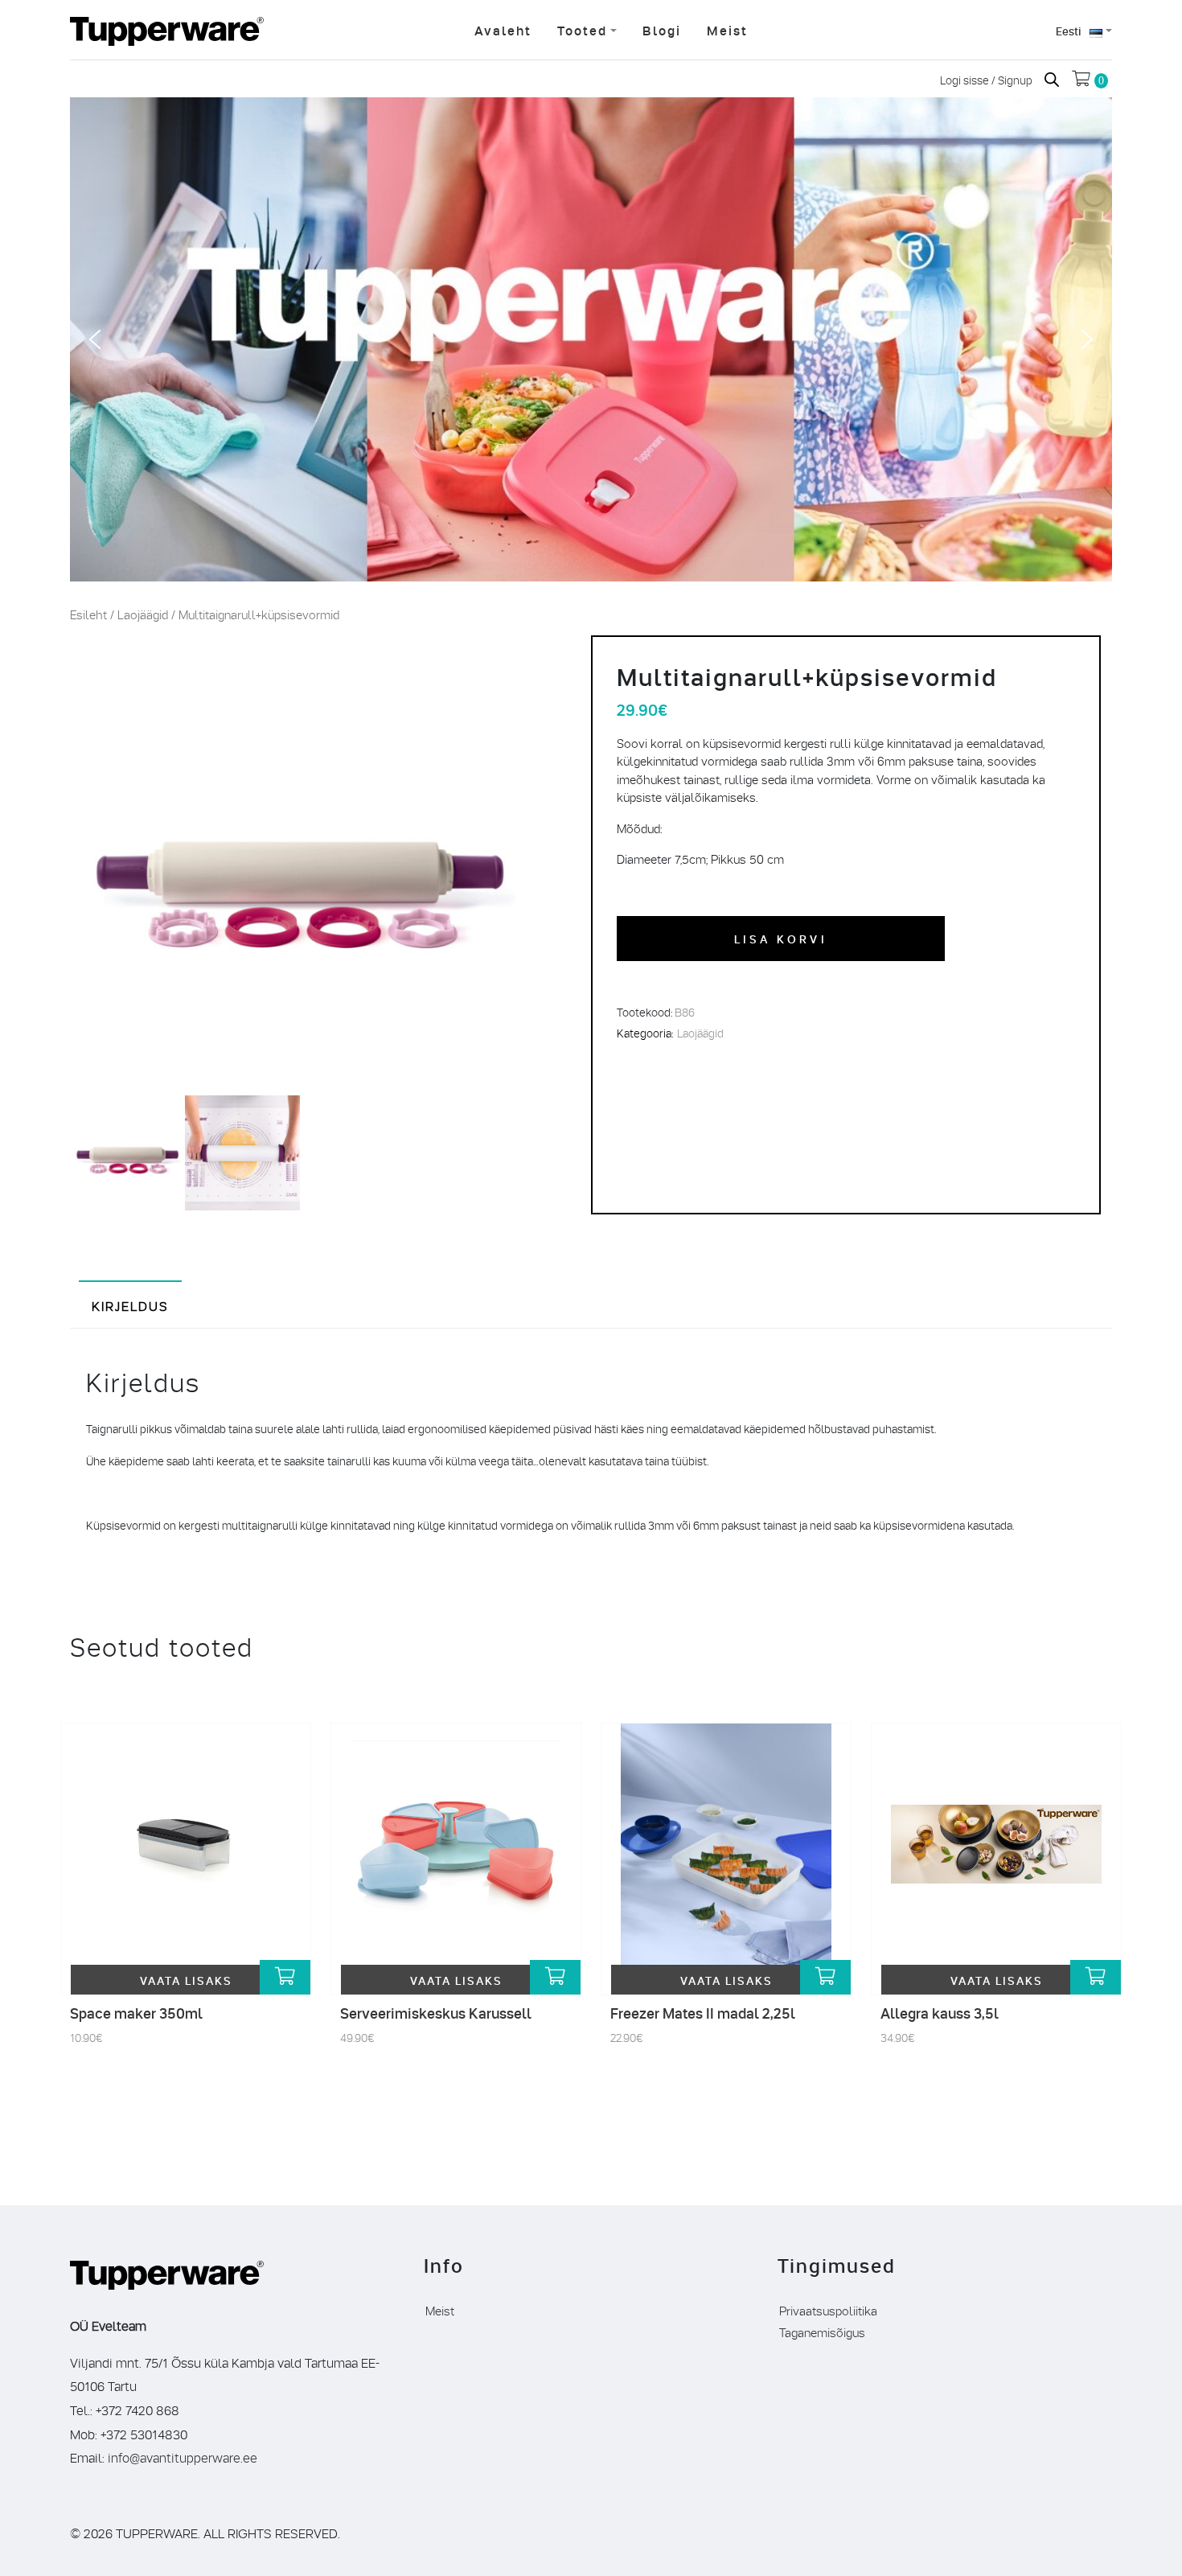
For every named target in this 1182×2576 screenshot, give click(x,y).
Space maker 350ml (136, 2013)
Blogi (662, 30)
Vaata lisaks (186, 1980)
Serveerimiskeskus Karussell (436, 2013)
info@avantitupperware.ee (183, 2457)
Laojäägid (143, 614)
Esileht (88, 614)
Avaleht (503, 30)
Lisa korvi (781, 938)
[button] (95, 339)
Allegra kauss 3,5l (940, 2013)
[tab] (130, 1304)
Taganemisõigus (822, 2332)
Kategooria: (645, 1032)
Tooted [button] (582, 30)
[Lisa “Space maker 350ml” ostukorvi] (285, 1977)
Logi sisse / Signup (987, 79)
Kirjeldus (130, 1305)
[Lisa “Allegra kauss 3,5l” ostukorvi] (1096, 1977)
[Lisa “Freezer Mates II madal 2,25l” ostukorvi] (825, 1977)
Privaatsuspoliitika (828, 2310)
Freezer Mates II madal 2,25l (703, 2013)
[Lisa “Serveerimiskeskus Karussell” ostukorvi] (555, 1977)
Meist (727, 30)
